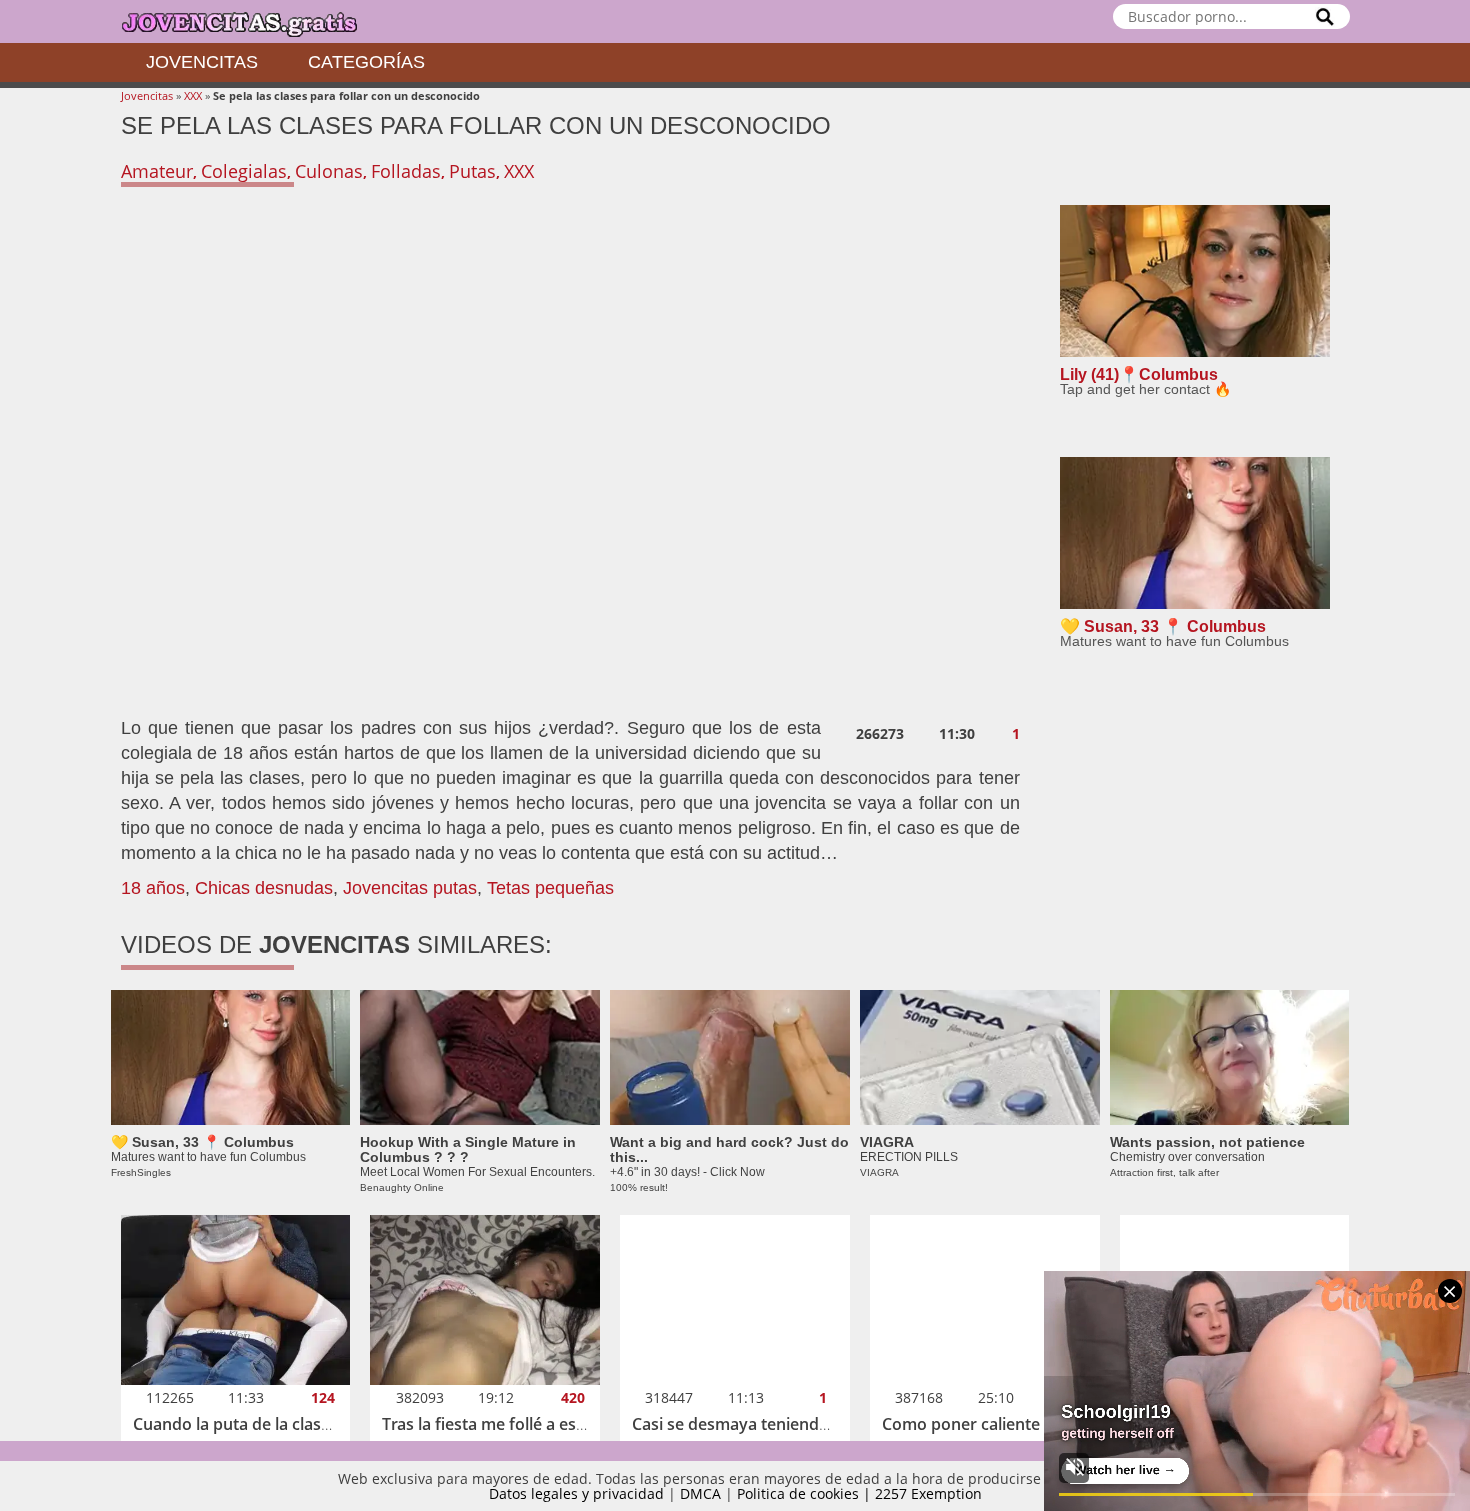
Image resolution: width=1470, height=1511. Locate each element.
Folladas (406, 171)
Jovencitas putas (410, 888)
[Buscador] (1325, 16)
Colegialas (244, 171)
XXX (193, 95)
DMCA (700, 1493)
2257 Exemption (928, 1493)
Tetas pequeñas (550, 888)
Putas (472, 171)
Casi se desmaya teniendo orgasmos (770, 1424)
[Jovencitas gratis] (256, 21)
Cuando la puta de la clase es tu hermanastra (303, 1424)
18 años (153, 888)
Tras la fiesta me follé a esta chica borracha (545, 1424)
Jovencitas (202, 62)
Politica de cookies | (806, 1493)
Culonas (329, 171)
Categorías (366, 62)
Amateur (157, 171)
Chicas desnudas (264, 888)
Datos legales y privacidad (576, 1493)
